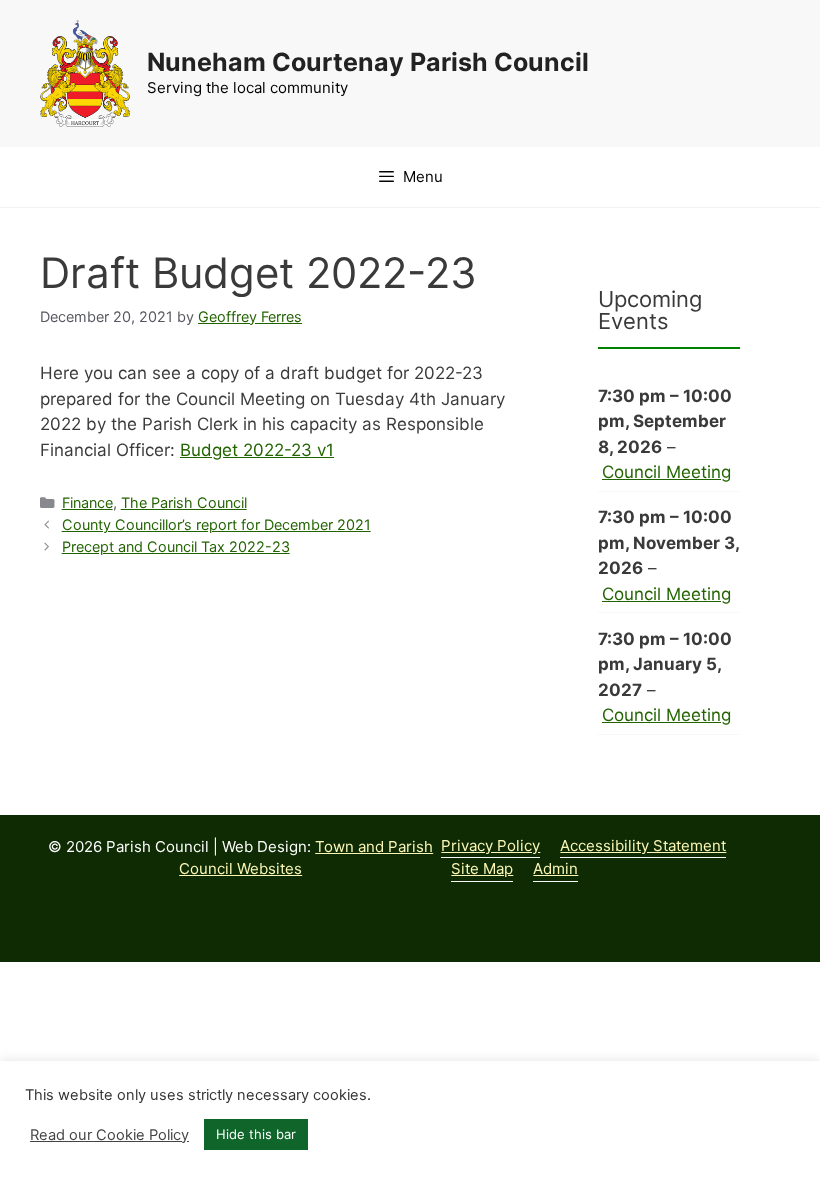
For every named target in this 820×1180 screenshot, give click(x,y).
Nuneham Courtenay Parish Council (368, 62)
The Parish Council (184, 502)
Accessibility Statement (643, 845)
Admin (555, 868)
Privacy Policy (490, 845)
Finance (87, 502)
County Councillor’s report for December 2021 (216, 524)
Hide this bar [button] (256, 1134)
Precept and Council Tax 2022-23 (176, 546)
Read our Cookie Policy (109, 1135)
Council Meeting (666, 472)
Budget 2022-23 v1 (257, 450)
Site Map (482, 868)
